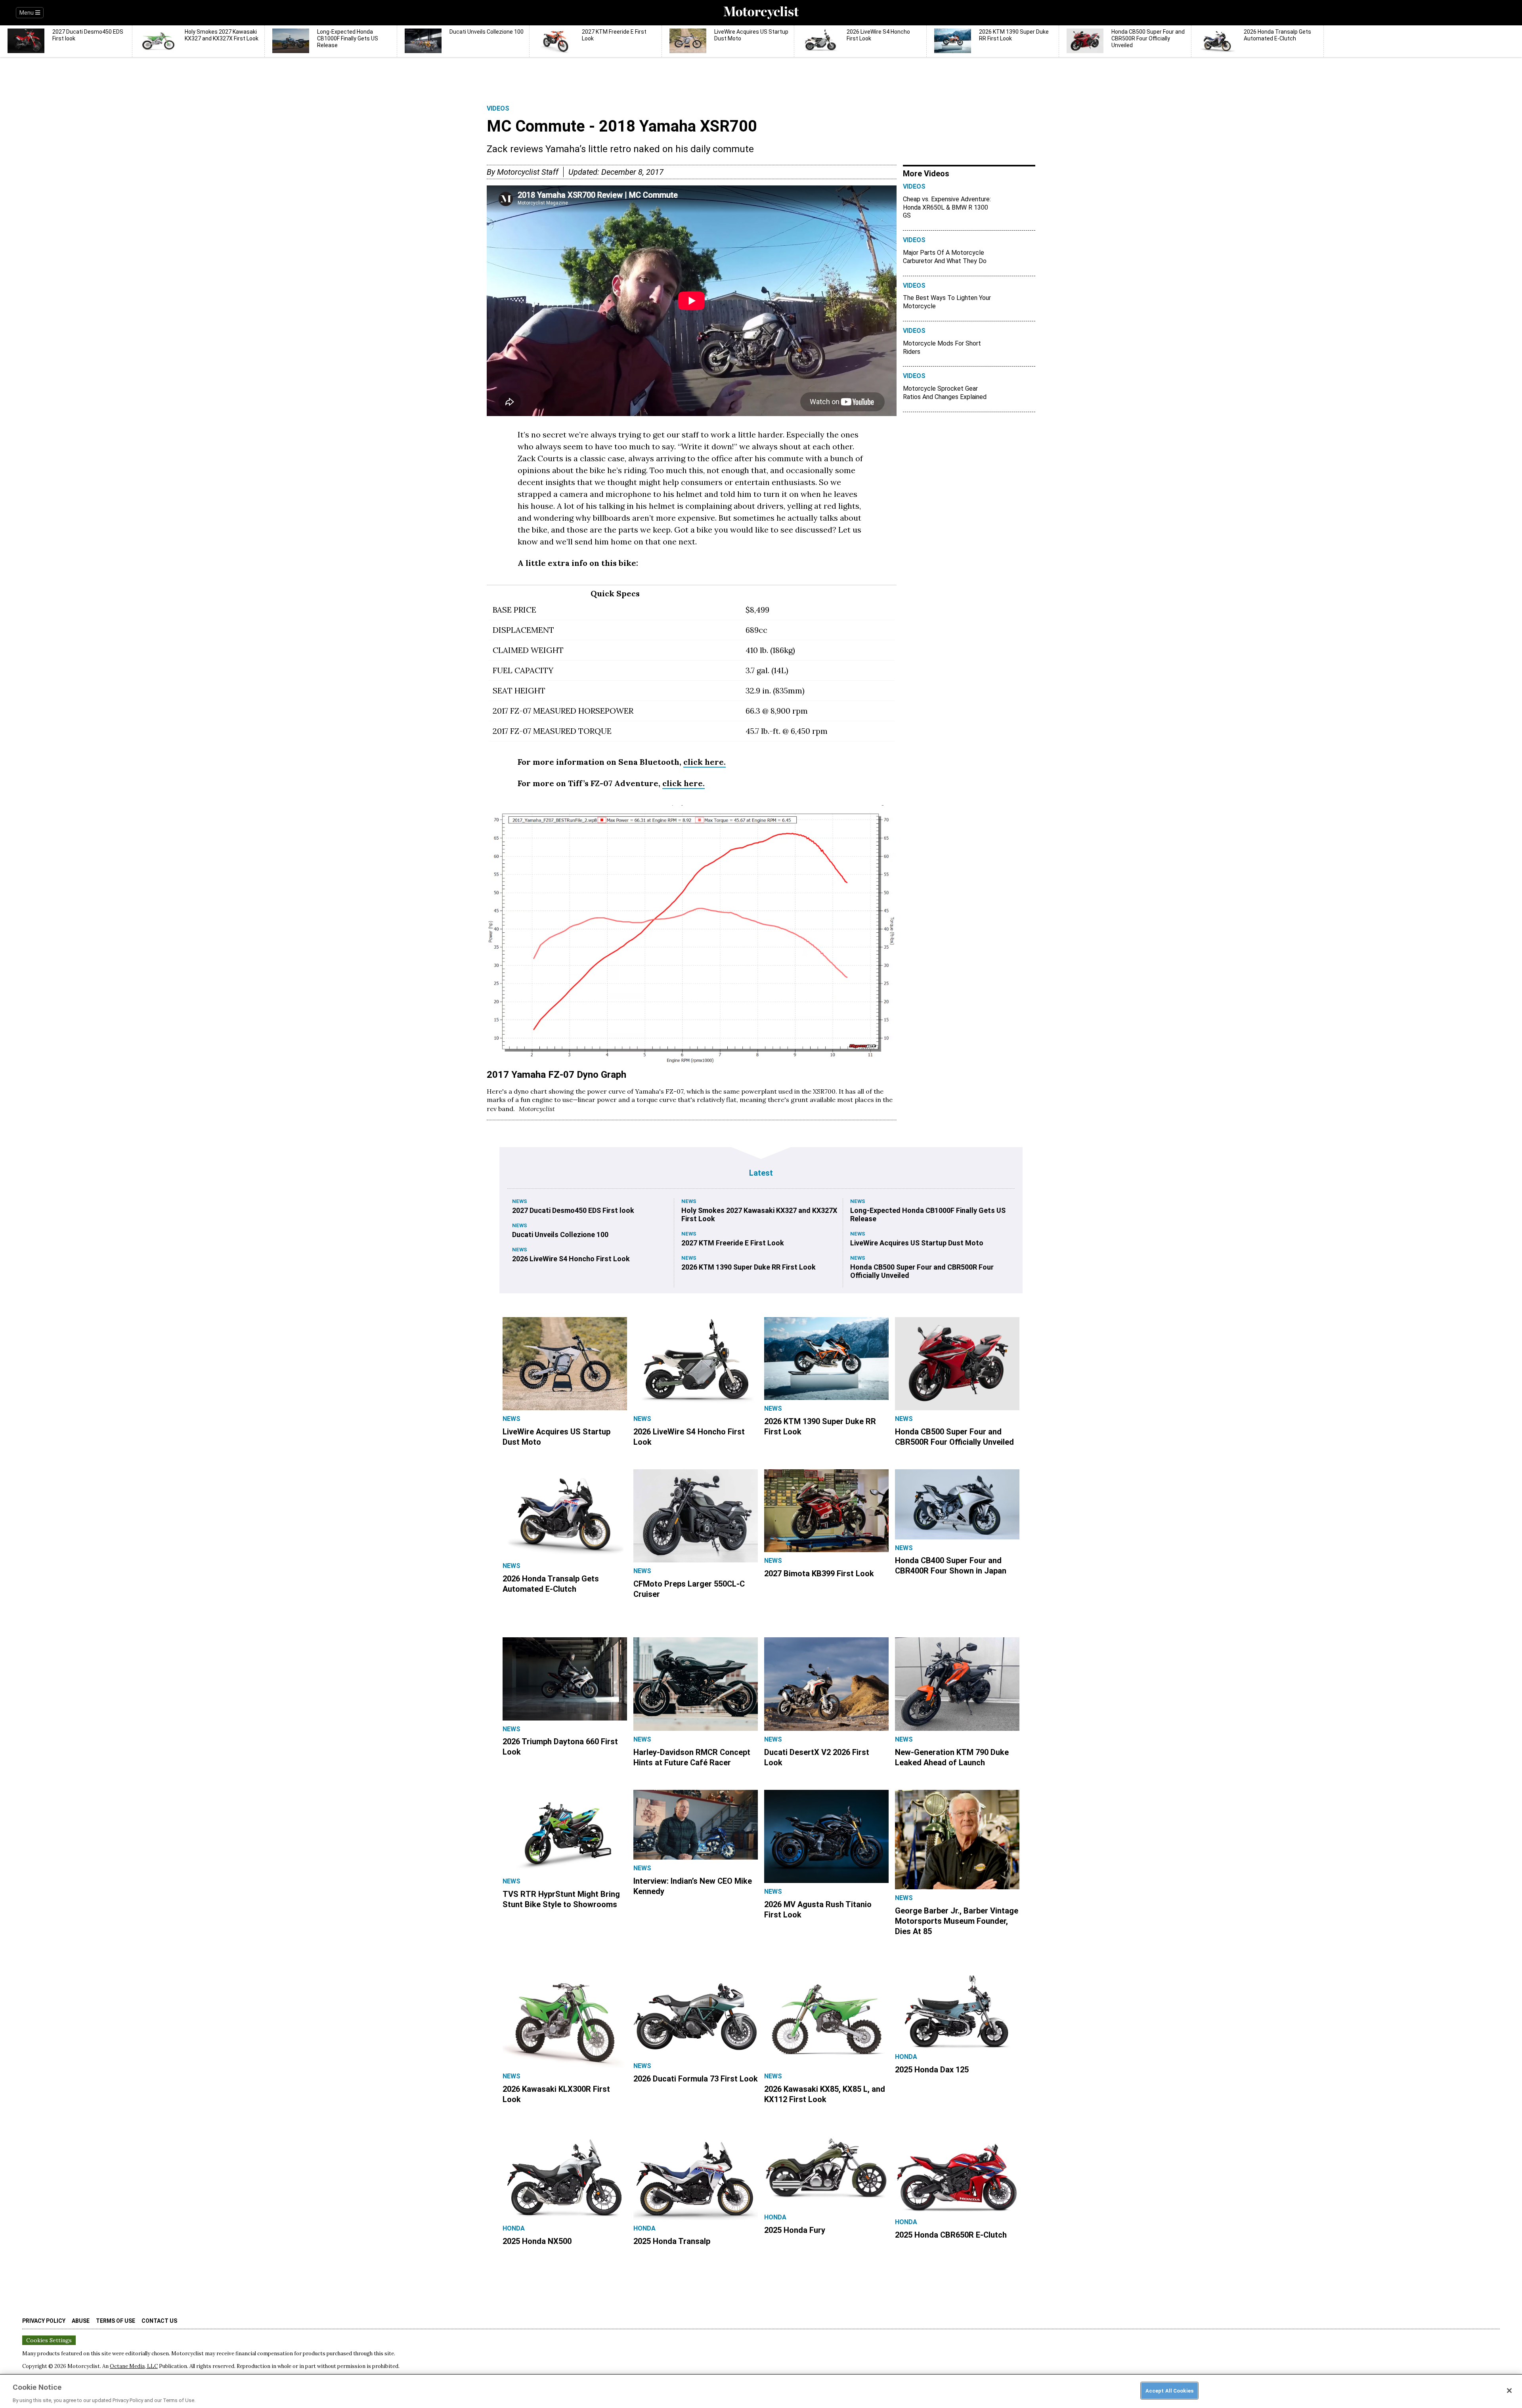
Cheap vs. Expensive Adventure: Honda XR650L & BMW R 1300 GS (947, 207)
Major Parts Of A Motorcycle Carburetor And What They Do (945, 257)
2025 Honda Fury (795, 2230)
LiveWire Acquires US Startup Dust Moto (917, 1243)
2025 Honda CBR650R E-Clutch (951, 2235)
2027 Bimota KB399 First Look (819, 1574)
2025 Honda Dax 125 (932, 2070)
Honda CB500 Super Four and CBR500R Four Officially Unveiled (922, 1271)
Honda (906, 2057)
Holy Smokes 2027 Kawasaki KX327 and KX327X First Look (759, 1215)
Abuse (81, 2321)
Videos (498, 108)
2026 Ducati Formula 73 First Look (696, 2079)
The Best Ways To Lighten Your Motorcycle (947, 302)
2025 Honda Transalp (672, 2241)
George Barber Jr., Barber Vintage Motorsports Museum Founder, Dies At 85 (957, 1921)
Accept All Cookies (1169, 2390)
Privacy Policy (44, 2321)
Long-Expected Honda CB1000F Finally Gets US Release (928, 1215)
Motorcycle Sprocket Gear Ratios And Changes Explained (945, 393)
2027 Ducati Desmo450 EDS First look (573, 1210)
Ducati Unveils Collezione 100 (560, 1235)
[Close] (1509, 2391)
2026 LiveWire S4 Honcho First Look (571, 1259)
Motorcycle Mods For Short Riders (942, 348)
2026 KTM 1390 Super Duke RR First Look (749, 1267)
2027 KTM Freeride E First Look (733, 1243)
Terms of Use (116, 2321)
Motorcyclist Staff (528, 172)
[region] (761, 2391)
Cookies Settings (49, 2340)
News (520, 1201)
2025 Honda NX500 (537, 2241)
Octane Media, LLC (134, 2366)
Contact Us (159, 2321)
